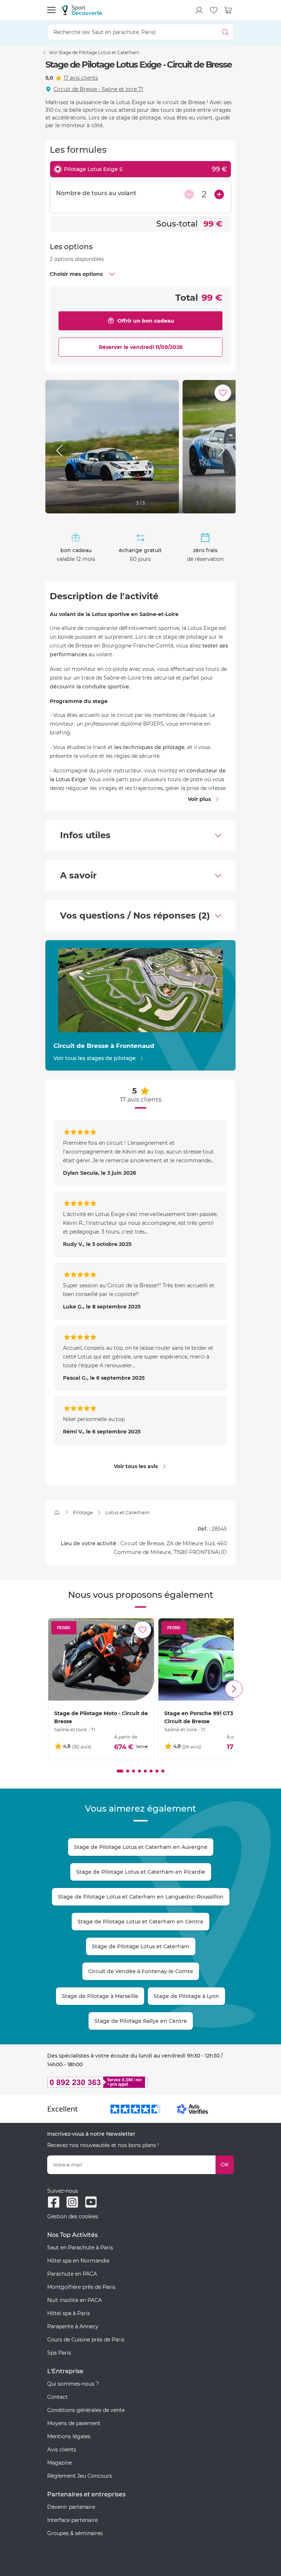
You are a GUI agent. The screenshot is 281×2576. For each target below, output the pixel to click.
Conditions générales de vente (86, 2410)
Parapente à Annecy (73, 2326)
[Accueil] (57, 1513)
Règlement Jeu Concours (80, 2476)
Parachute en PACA (72, 2274)
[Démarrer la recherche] (226, 32)
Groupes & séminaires (75, 2533)
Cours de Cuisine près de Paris (86, 2340)
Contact (57, 2397)
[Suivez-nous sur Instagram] (72, 2202)
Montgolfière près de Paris (81, 2287)
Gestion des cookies (73, 2216)
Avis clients (62, 2450)
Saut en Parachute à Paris (80, 2248)
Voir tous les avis (136, 1466)
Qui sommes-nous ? (73, 2384)
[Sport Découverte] (82, 10)
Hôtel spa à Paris (69, 2313)
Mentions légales (69, 2436)
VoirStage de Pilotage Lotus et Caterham (94, 52)
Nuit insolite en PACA (74, 2300)
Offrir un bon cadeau (146, 321)
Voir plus (199, 799)
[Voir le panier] (228, 10)
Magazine (59, 2463)
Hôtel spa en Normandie (78, 2261)
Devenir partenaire (71, 2507)
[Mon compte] (199, 10)
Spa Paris (59, 2353)
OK (225, 2165)
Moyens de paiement (74, 2423)
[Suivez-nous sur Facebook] (54, 2202)
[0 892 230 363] (140, 2082)
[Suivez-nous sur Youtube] (91, 2202)
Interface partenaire (72, 2520)
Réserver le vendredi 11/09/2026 (141, 347)
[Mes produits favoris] (214, 10)
